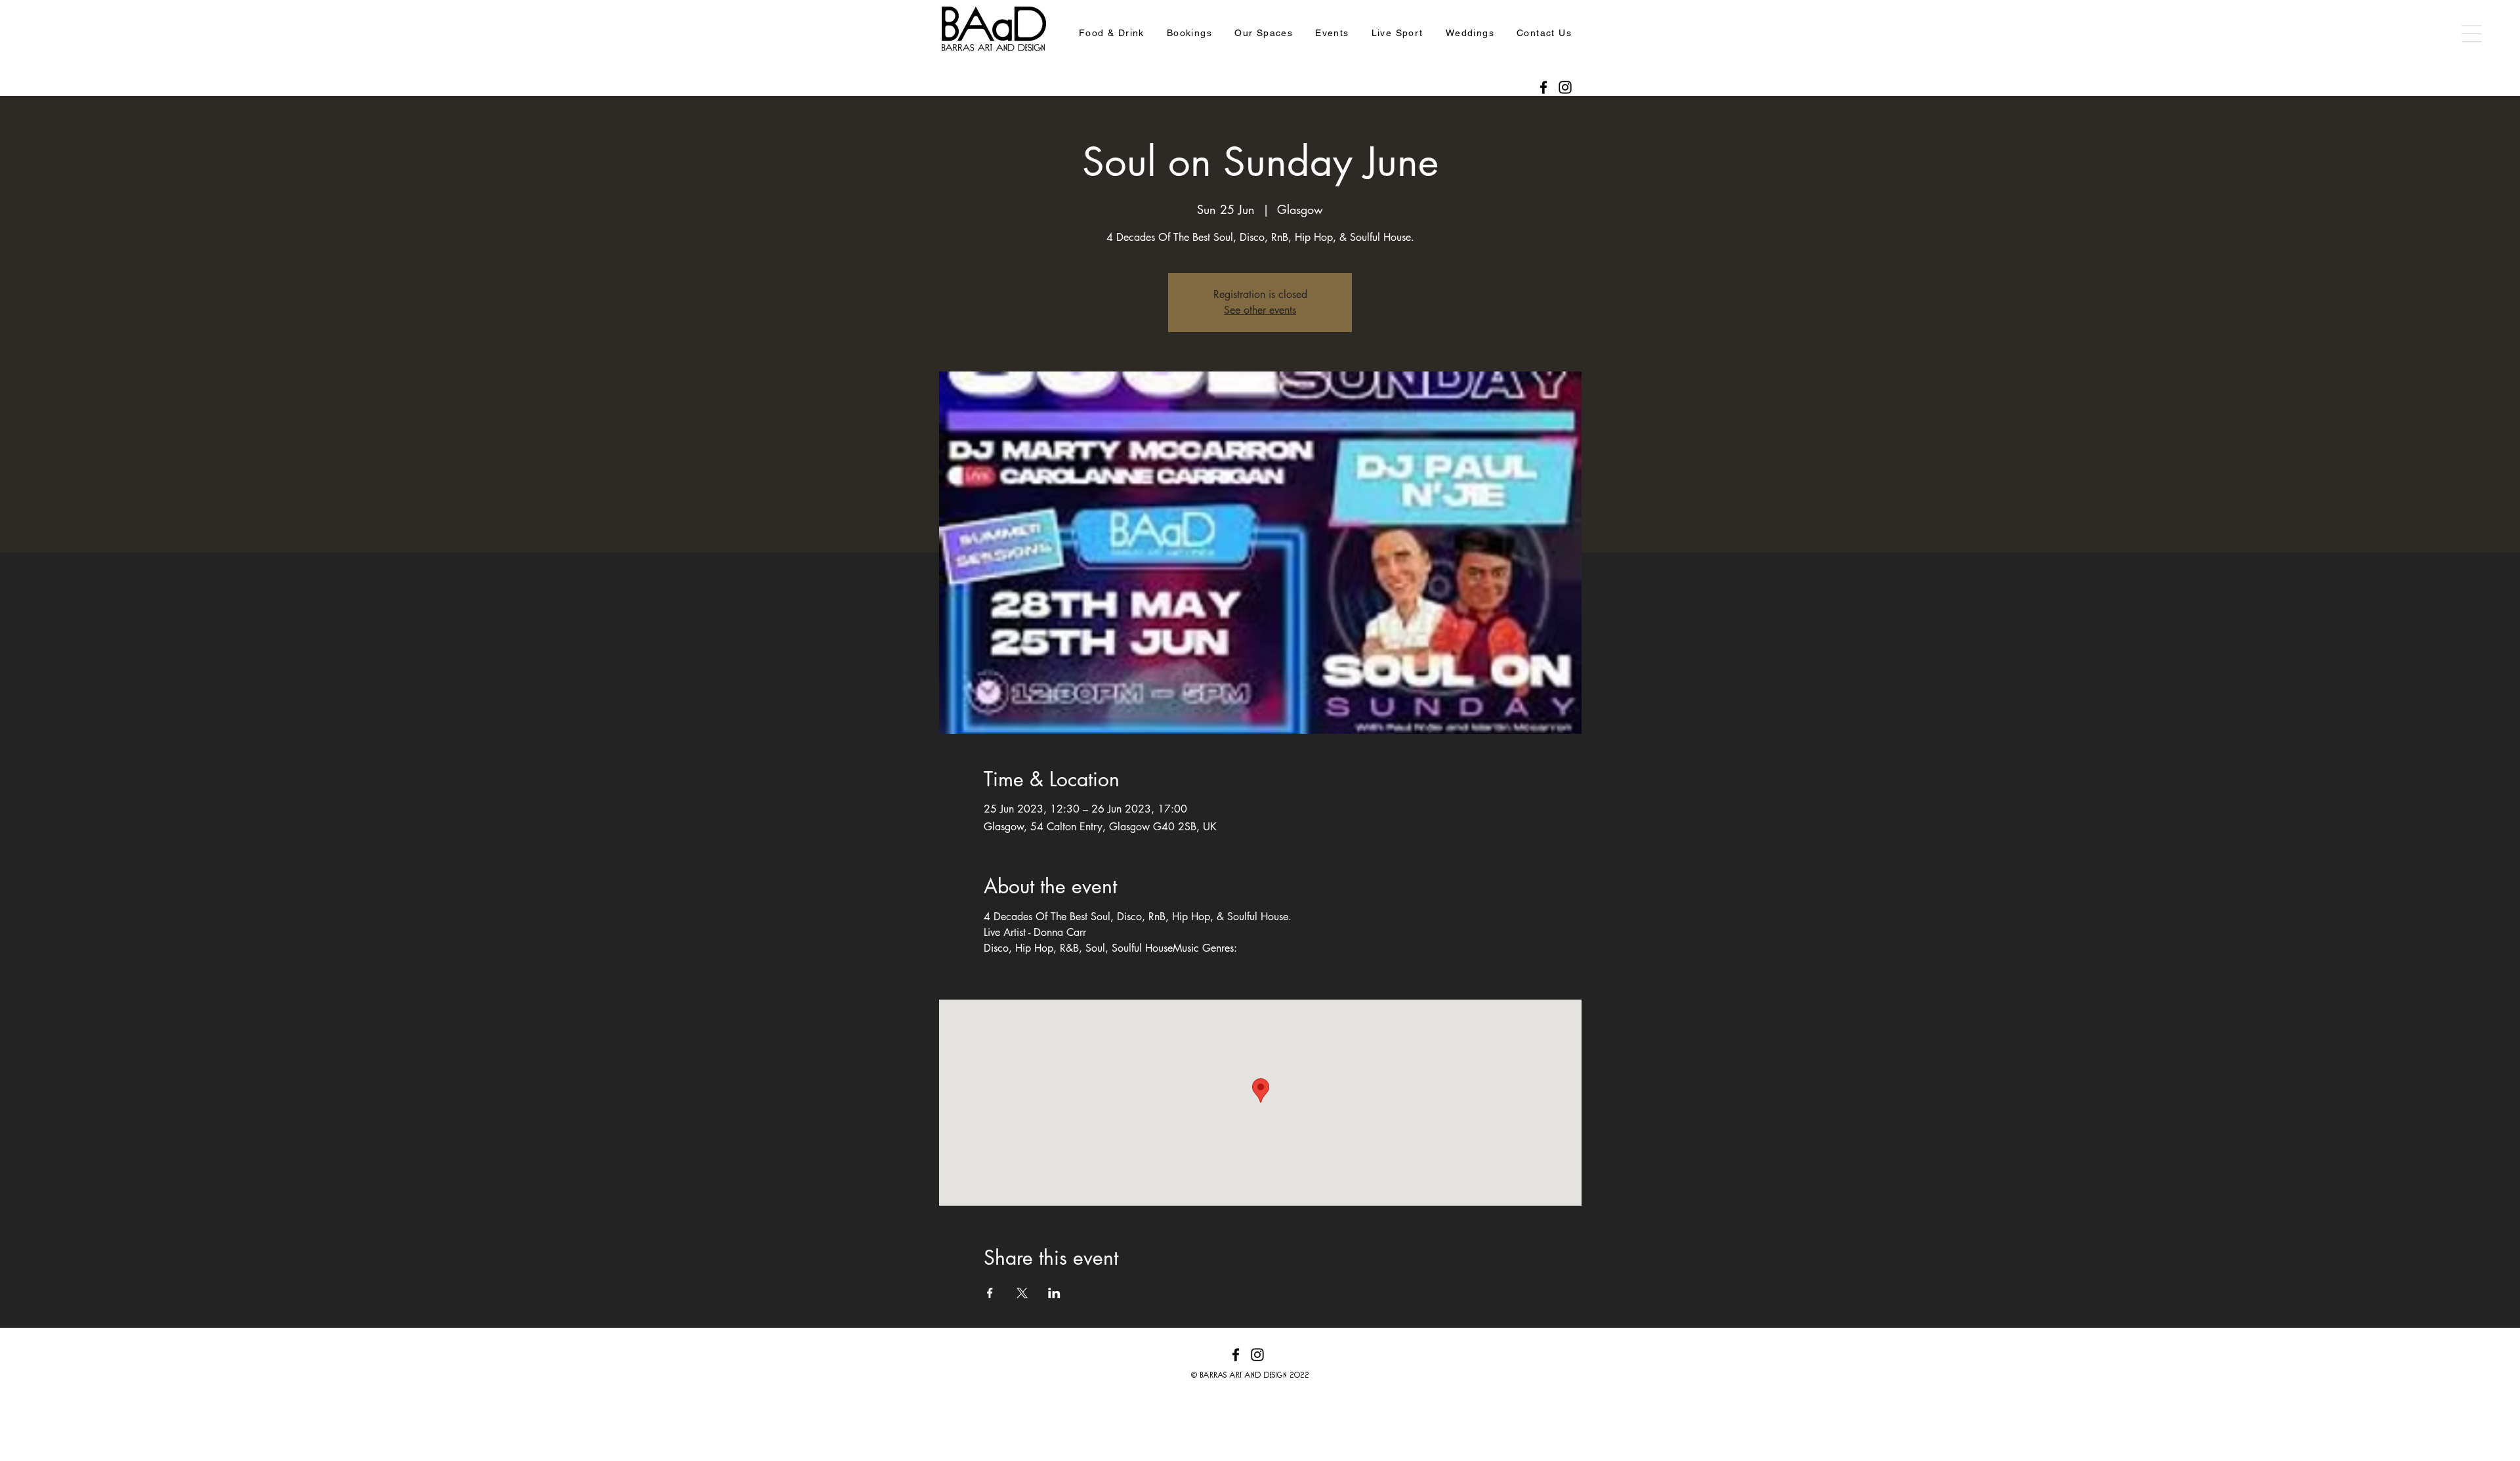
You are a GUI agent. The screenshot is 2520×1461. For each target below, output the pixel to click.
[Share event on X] (1022, 1293)
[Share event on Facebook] (990, 1293)
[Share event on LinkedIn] (1054, 1293)
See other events (1260, 310)
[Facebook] (1543, 87)
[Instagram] (1565, 87)
